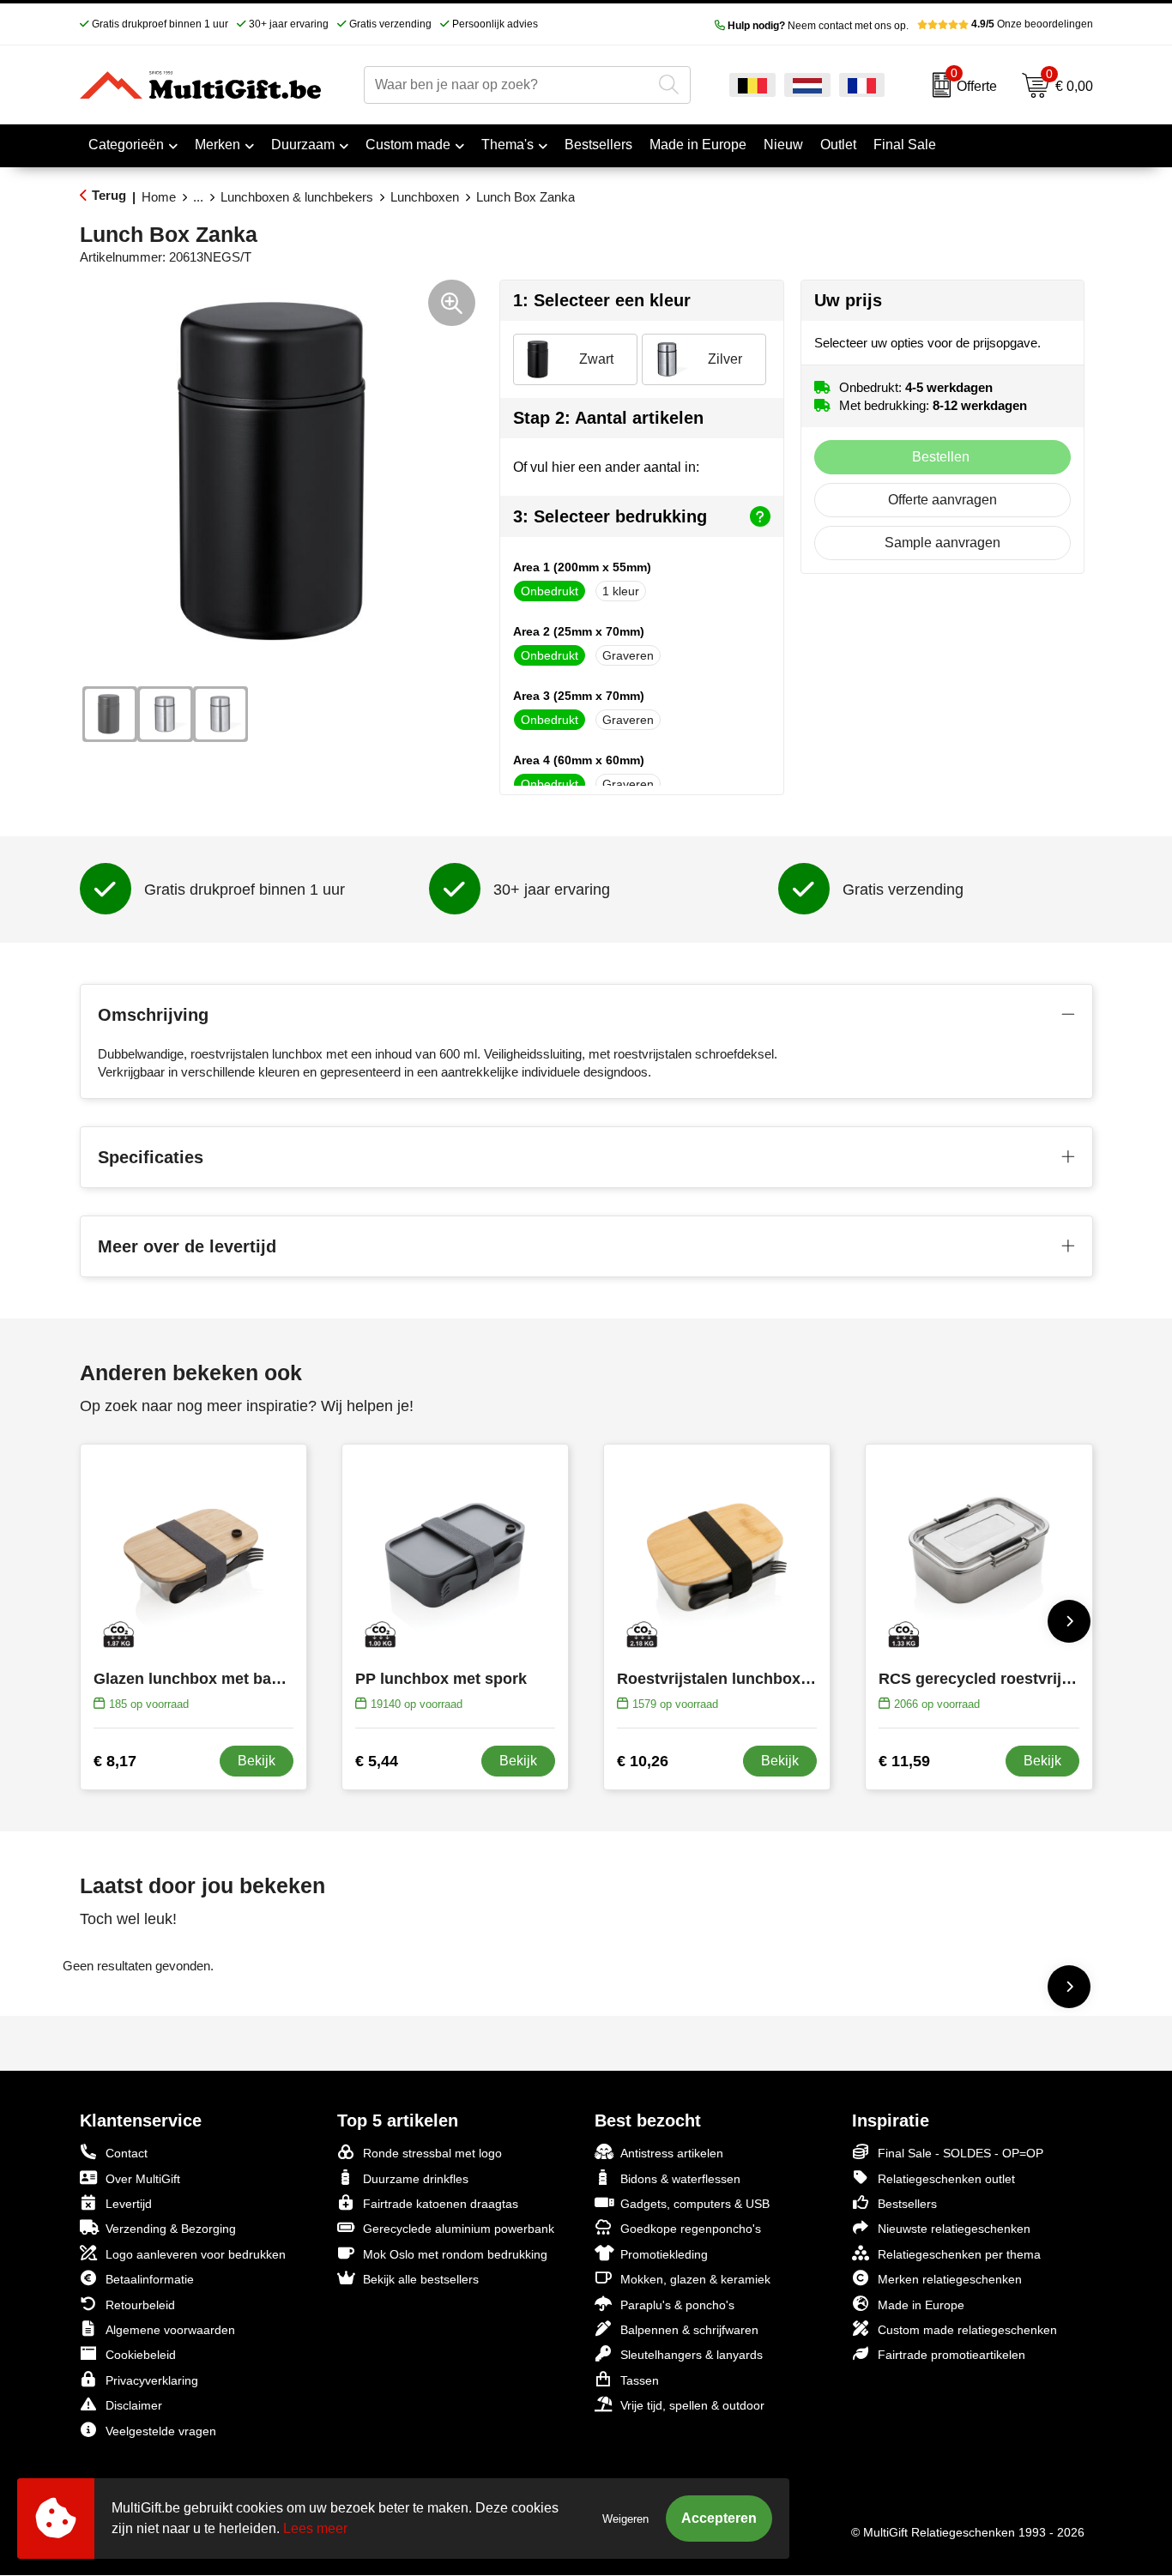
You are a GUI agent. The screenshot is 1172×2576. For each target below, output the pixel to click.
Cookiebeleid (141, 2355)
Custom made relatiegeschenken (967, 2330)
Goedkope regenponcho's (691, 2229)
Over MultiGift (143, 2179)
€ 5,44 (377, 1761)
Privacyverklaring (152, 2380)
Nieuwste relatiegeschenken (954, 2229)
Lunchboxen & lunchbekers (297, 197)
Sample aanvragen (942, 543)
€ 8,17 (115, 1761)
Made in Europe (921, 2305)
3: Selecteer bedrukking (610, 516)
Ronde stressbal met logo (432, 2153)
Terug (109, 195)
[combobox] (508, 85)
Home (159, 197)
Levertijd (129, 2204)
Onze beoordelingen (1032, 24)
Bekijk (257, 1761)
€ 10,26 (643, 1761)
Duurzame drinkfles (416, 2179)
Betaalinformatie (150, 2279)
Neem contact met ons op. (818, 26)
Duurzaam (303, 145)
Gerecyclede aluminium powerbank (459, 2229)
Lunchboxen (425, 197)
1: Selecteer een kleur (602, 300)
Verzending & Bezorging (171, 2229)
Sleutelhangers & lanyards (692, 2355)
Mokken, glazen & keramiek (695, 2279)
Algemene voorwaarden (170, 2330)
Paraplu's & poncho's (677, 2305)
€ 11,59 (904, 1761)
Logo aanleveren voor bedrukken (196, 2254)
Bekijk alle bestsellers (421, 2279)
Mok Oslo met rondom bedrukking (455, 2254)
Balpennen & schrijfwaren (689, 2330)
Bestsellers (907, 2204)
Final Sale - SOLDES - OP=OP (961, 2153)
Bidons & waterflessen (680, 2179)
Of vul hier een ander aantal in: (606, 467)
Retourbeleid (140, 2305)
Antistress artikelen (672, 2153)
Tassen (640, 2380)
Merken (217, 145)
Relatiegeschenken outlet (946, 2179)
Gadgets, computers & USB (695, 2204)
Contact (127, 2153)
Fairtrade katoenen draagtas (441, 2204)
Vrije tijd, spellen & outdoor (692, 2405)
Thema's (507, 145)
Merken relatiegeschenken (950, 2279)
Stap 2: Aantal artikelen (608, 418)
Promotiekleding (664, 2254)
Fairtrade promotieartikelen (951, 2355)
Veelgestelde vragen (161, 2431)
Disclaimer (134, 2405)
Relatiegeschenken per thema (959, 2254)
